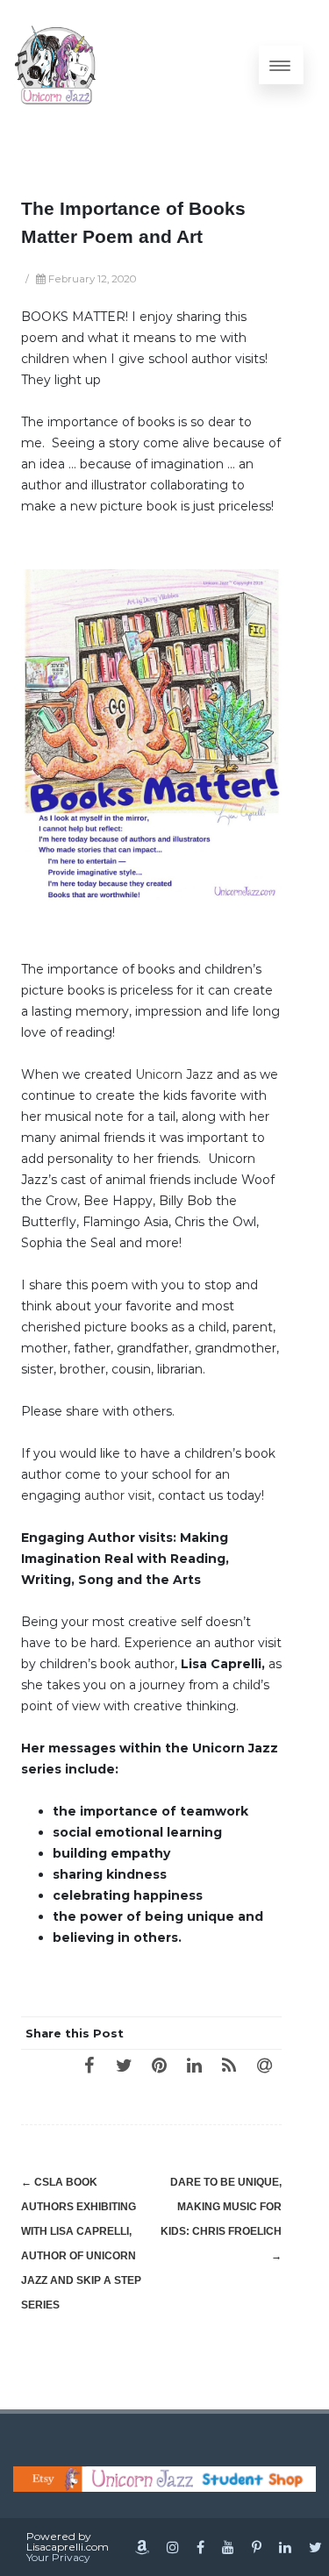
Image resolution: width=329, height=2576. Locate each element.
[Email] (264, 2065)
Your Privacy (58, 2557)
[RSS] (229, 2065)
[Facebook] (89, 2065)
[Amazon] (142, 2547)
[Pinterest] (159, 2065)
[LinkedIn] (194, 2065)
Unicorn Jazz (174, 1074)
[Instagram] (173, 2547)
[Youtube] (228, 2547)
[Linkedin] (285, 2547)
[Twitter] (124, 2065)
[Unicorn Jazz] (56, 65)
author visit (118, 1495)
